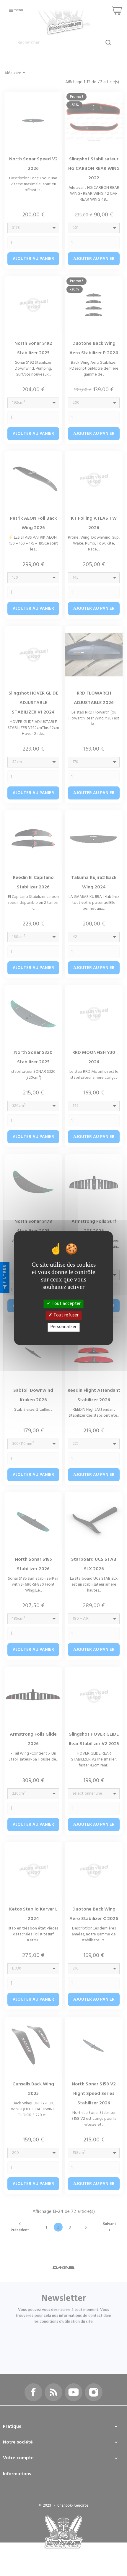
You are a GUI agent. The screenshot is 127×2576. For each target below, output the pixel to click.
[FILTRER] (5, 1288)
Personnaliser (63, 1327)
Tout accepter (66, 1304)
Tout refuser (65, 1315)
